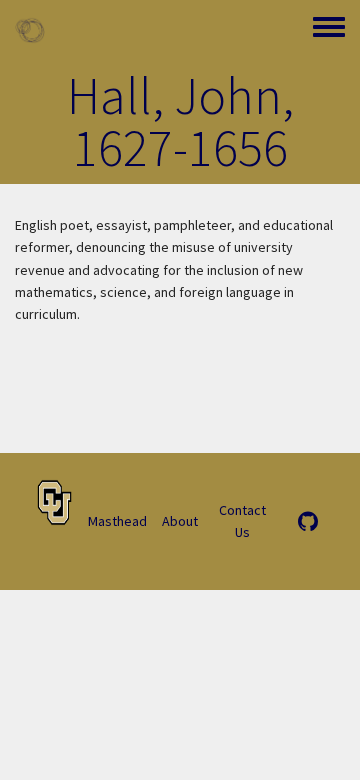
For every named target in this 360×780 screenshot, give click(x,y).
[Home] (30, 30)
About (180, 521)
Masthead (117, 521)
